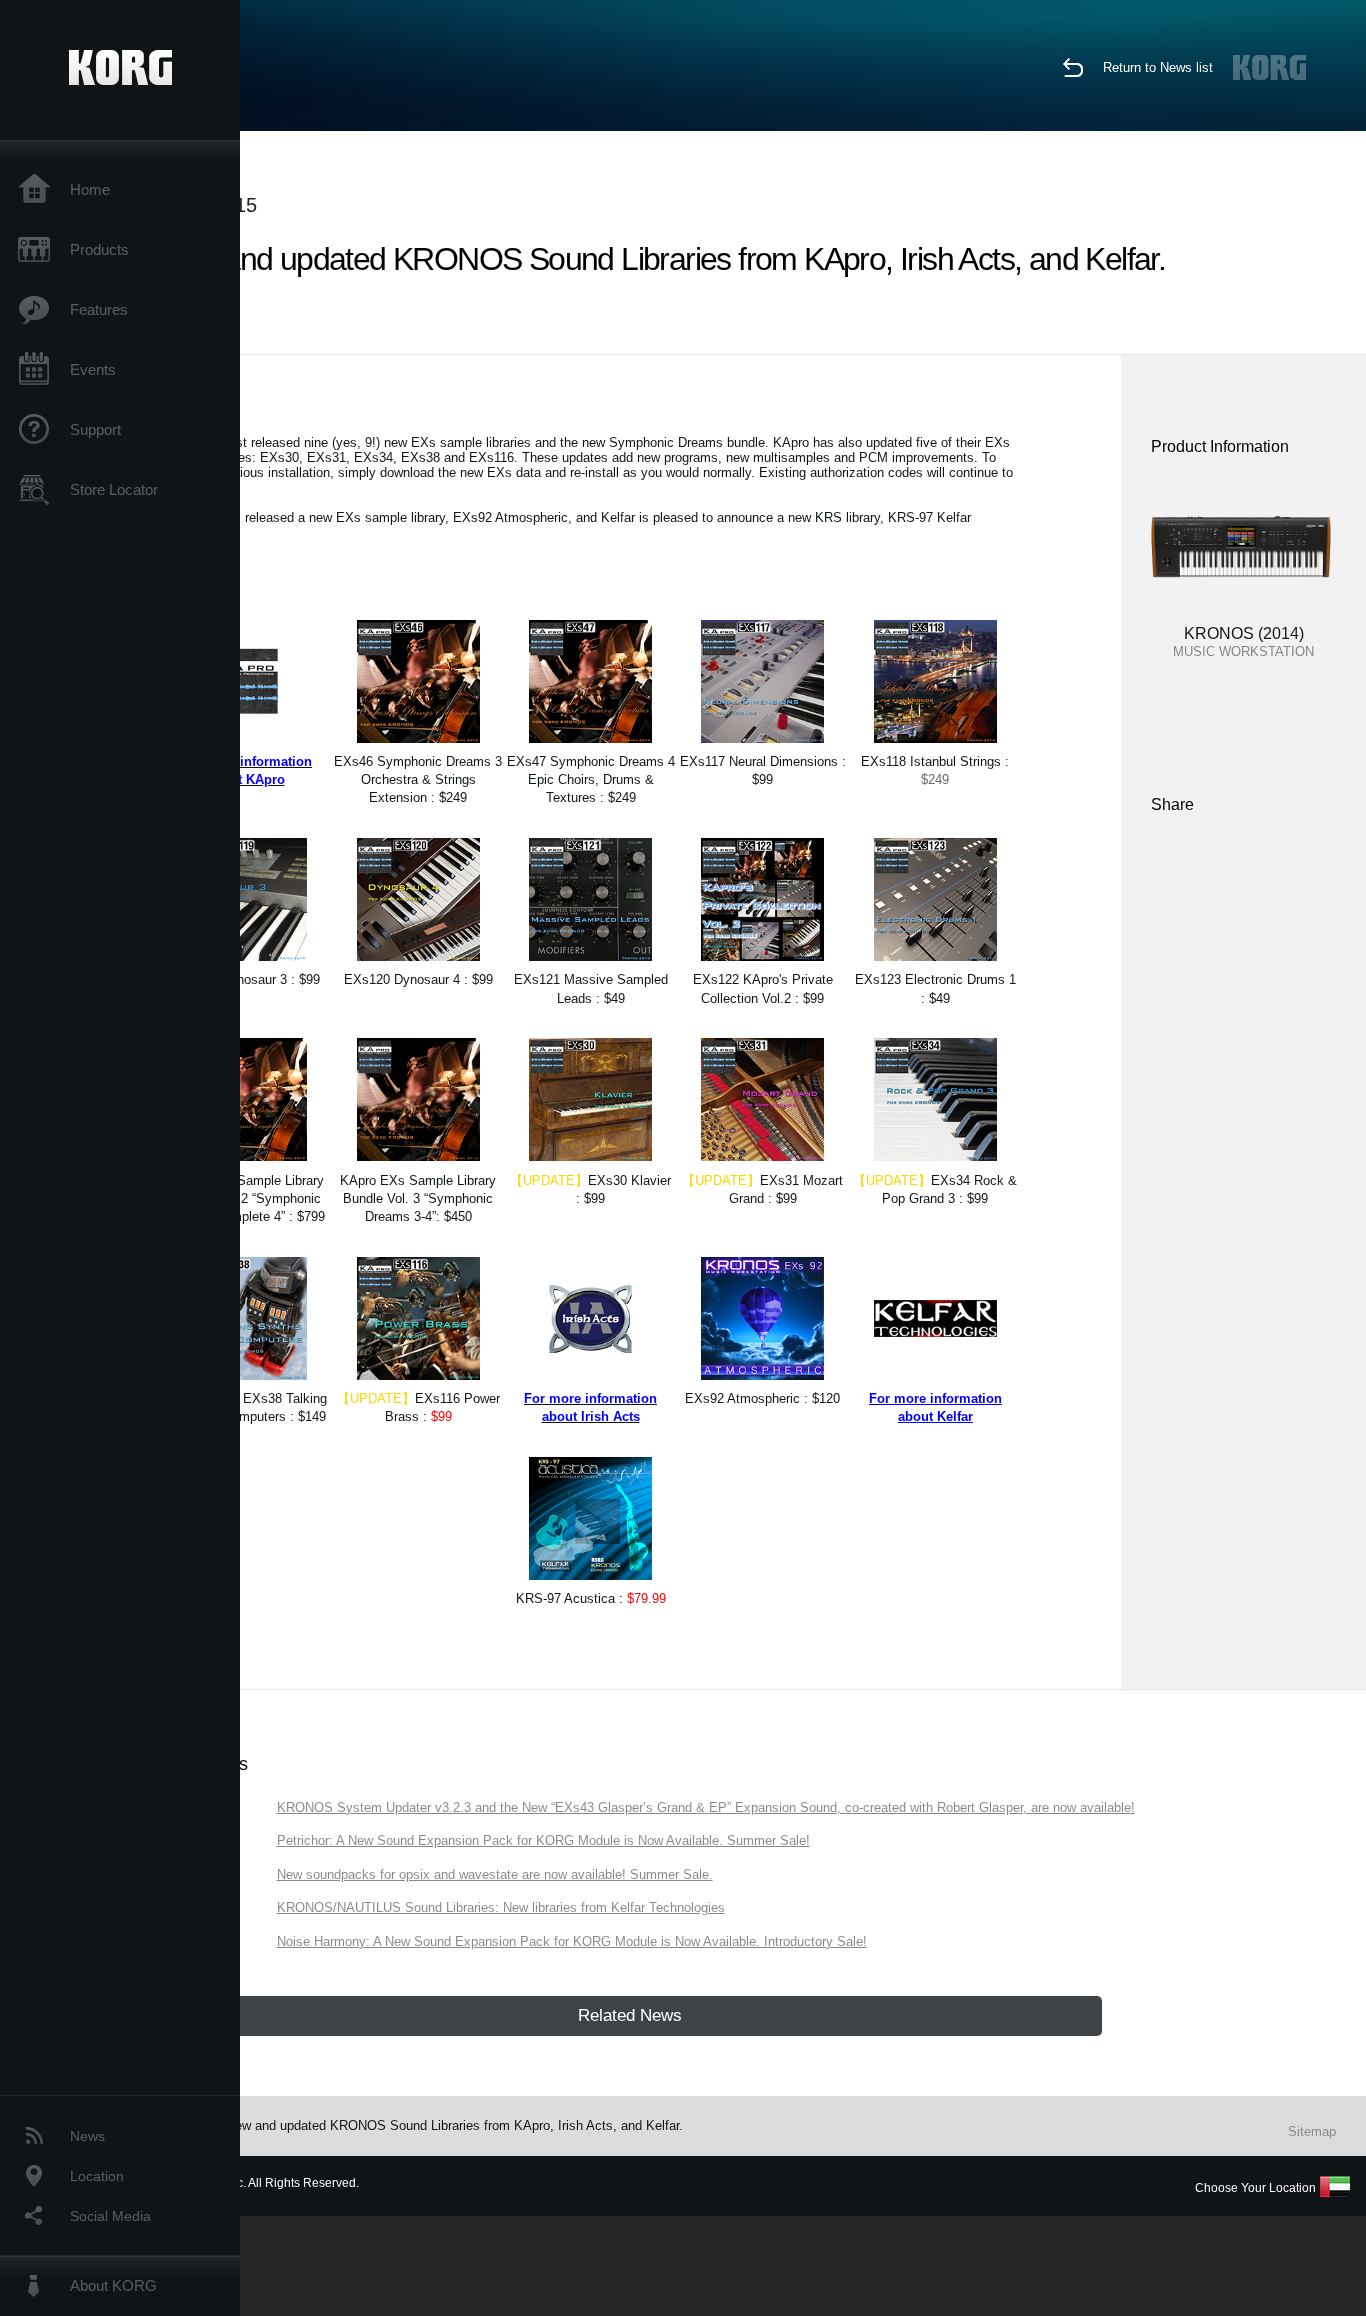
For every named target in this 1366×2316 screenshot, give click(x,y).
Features (99, 309)
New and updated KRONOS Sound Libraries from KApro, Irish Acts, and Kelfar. (454, 2125)
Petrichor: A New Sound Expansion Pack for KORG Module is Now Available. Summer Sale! (543, 1840)
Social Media (110, 2216)
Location (97, 2176)
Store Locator (114, 489)
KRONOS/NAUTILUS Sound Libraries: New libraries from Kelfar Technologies (501, 1907)
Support (95, 429)
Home (90, 189)
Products (99, 249)
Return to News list (1158, 67)
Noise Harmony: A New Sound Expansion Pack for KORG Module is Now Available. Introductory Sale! (572, 1941)
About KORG (113, 2285)
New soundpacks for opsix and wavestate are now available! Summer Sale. (495, 1874)
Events (93, 369)
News (87, 2136)
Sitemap (1312, 2131)
